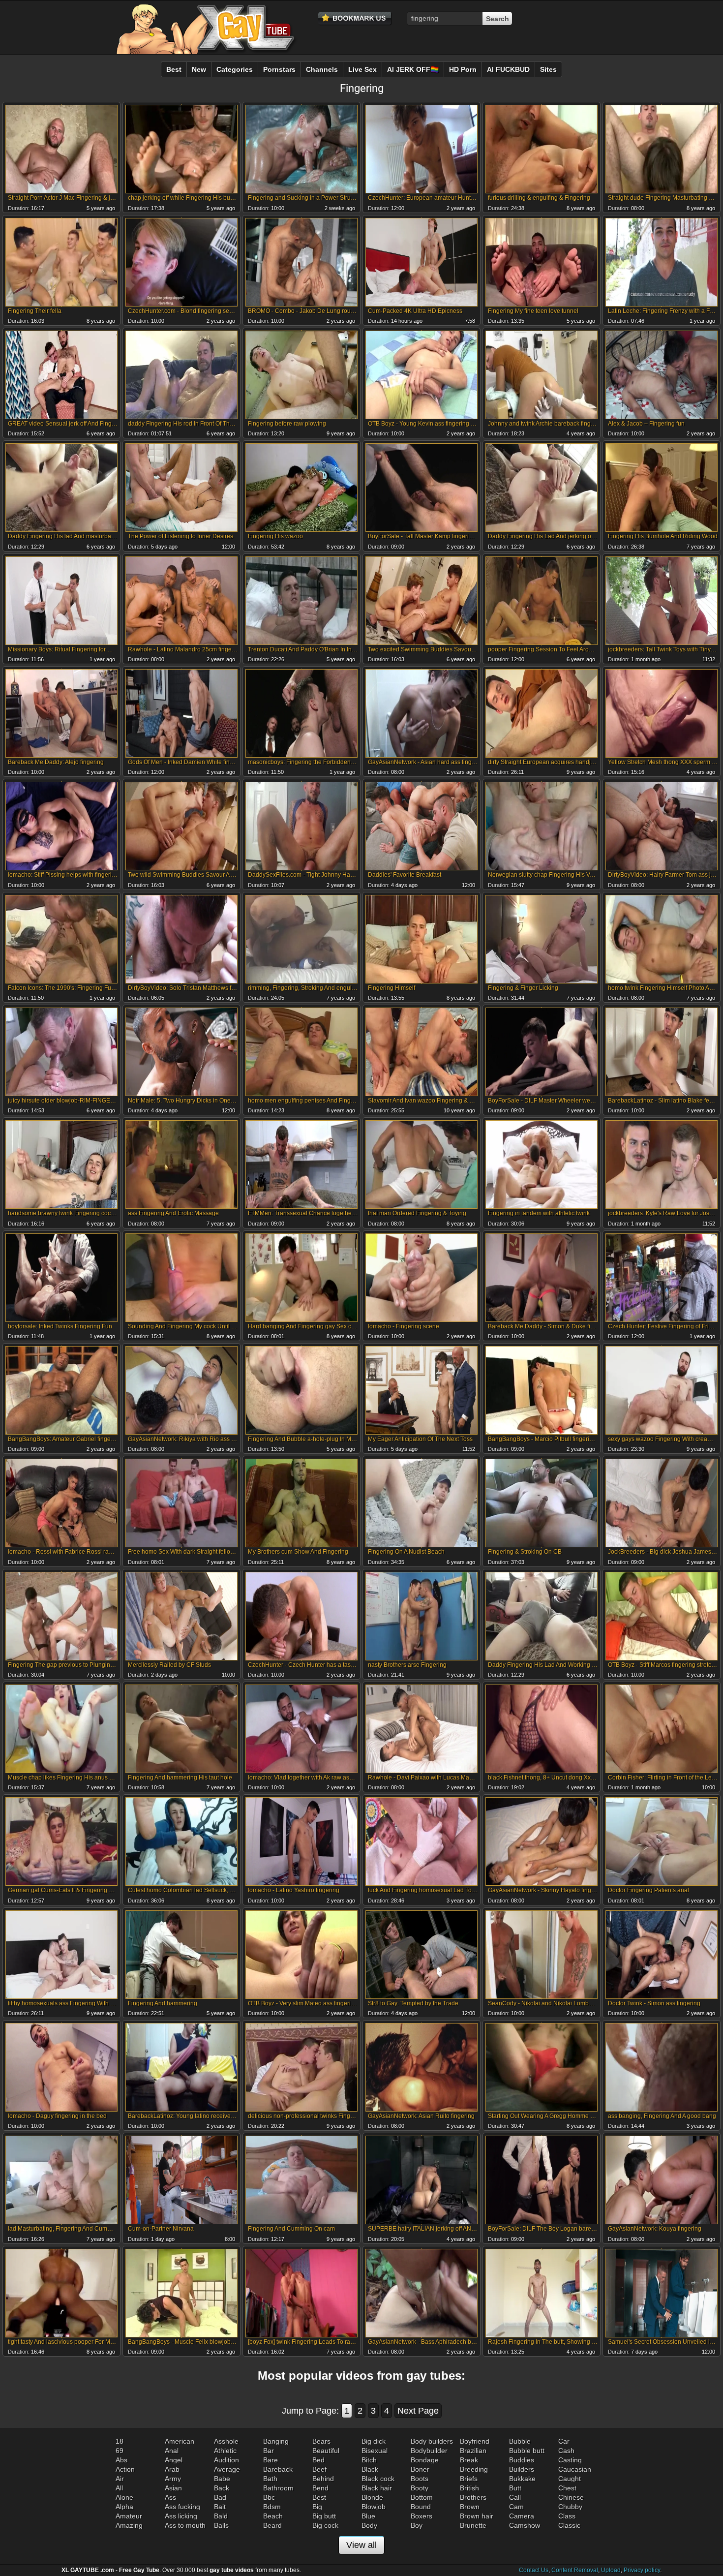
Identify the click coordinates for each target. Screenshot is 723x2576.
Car (564, 2441)
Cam (516, 2507)
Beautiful (326, 2451)
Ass (170, 2497)
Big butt (324, 2516)
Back (222, 2488)
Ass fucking (182, 2507)
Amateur (129, 2516)
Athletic (225, 2451)
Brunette (473, 2525)
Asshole (226, 2441)
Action (125, 2469)
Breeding (474, 2469)
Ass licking (181, 2516)
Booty (420, 2488)
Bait (220, 2507)
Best (319, 2497)
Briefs (469, 2479)
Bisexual (375, 2451)
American (180, 2441)
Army (173, 2479)
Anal (172, 2451)
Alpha (124, 2507)
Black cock (378, 2479)
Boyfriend (475, 2441)
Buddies (522, 2460)
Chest (567, 2488)
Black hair (377, 2488)
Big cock (325, 2525)
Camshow (525, 2525)
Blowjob (374, 2507)
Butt (515, 2488)
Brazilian (473, 2451)
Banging (276, 2441)
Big (317, 2507)
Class (567, 2516)
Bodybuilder (429, 2451)
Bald (221, 2516)
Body (369, 2525)
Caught (570, 2479)
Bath (270, 2479)
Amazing (129, 2525)
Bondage (425, 2460)
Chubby (570, 2507)
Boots (420, 2479)
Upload (611, 2570)
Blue (368, 2516)
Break (469, 2460)
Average (227, 2469)
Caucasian (575, 2469)
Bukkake (522, 2479)
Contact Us (534, 2570)
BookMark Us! (355, 19)
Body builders (432, 2441)
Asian (173, 2488)
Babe (222, 2479)
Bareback (278, 2469)
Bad (220, 2497)
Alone (124, 2497)
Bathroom (278, 2488)
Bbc (269, 2497)
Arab (172, 2469)
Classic (569, 2525)
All (119, 2488)
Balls (221, 2525)
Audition (226, 2460)
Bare (271, 2460)
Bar (269, 2451)
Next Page (418, 2411)
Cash (566, 2451)
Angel (174, 2460)
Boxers (422, 2516)
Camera (522, 2516)
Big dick (374, 2441)
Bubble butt (527, 2451)
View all (361, 2545)
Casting (570, 2460)
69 (120, 2451)
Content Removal (575, 2570)
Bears (321, 2441)
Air (120, 2479)
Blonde (372, 2497)
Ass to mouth (185, 2525)
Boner (420, 2469)
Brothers (473, 2497)
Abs (121, 2460)
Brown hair (477, 2516)
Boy (417, 2525)
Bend (320, 2488)
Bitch (369, 2460)
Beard (272, 2525)
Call (515, 2497)
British (469, 2488)
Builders (522, 2469)
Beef (319, 2469)
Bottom (422, 2497)
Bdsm (272, 2507)
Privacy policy (642, 2570)
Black (370, 2469)
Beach (273, 2516)
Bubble (520, 2441)
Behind (323, 2479)
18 (120, 2441)
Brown (470, 2507)
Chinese (571, 2497)
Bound (421, 2507)
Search (497, 19)
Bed (318, 2460)
